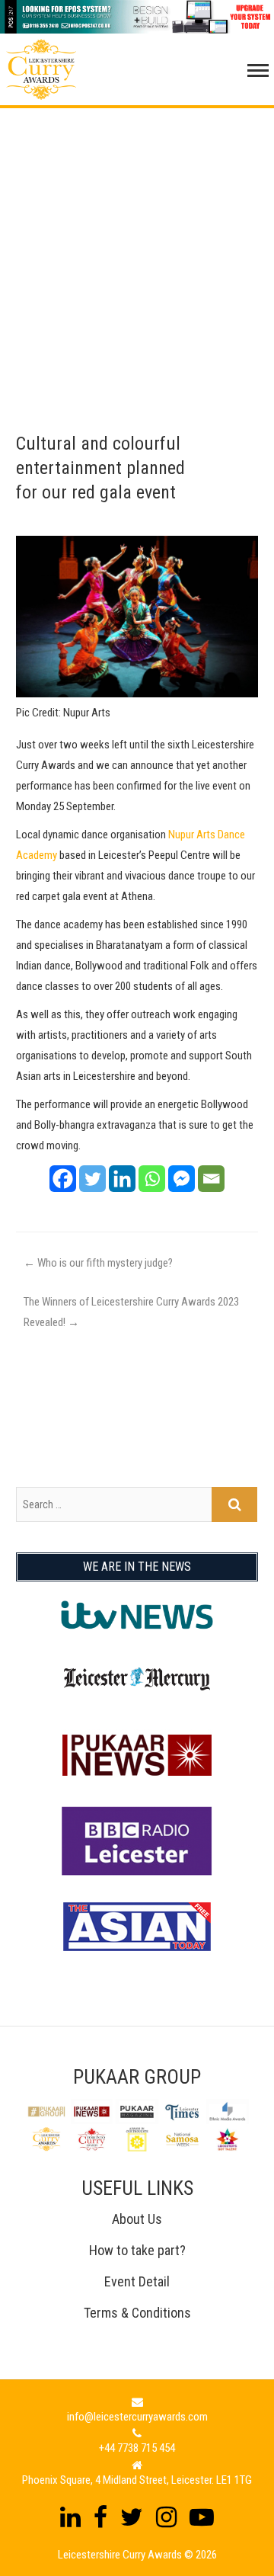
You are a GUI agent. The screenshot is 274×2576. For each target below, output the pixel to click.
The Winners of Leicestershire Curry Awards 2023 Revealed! (131, 1312)
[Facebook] (63, 1179)
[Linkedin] (122, 1179)
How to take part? (137, 2250)
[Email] (211, 1179)
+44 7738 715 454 (137, 2448)
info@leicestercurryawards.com (137, 2417)
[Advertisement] (137, 245)
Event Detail (137, 2281)
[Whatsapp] (152, 1179)
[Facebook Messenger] (182, 1179)
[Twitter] (92, 1179)
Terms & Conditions (137, 2313)
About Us (137, 2219)
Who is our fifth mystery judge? (98, 1263)
